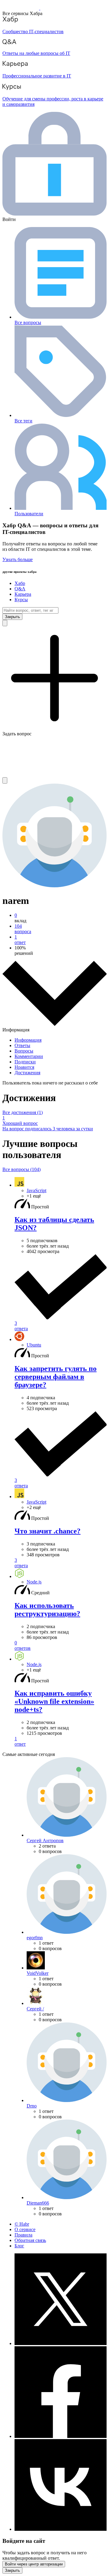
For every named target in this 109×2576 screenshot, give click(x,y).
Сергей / (35, 2009)
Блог (19, 2246)
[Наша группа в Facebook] (61, 2436)
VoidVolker (38, 1973)
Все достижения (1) (23, 1112)
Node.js (34, 1582)
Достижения (27, 1073)
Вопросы (24, 1051)
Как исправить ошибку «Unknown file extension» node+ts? (54, 1701)
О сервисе (25, 2229)
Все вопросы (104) (21, 1169)
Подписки (25, 1062)
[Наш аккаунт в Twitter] (61, 2343)
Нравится (24, 1067)
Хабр (20, 583)
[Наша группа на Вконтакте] (61, 2529)
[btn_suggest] (5, 623)
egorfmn (35, 1938)
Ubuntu (34, 1345)
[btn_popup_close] (12, 2570)
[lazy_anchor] (61, 1293)
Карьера (23, 594)
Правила (23, 2235)
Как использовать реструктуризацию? (47, 1610)
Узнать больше (18, 559)
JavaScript (36, 1190)
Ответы (22, 1045)
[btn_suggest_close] (12, 617)
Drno (32, 2106)
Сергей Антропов (45, 1840)
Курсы (21, 600)
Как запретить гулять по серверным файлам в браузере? (56, 1377)
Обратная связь (30, 2240)
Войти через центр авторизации (34, 2564)
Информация (28, 1040)
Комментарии (29, 1056)
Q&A (20, 589)
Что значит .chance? (48, 1531)
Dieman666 (38, 2203)
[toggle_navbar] (5, 780)
